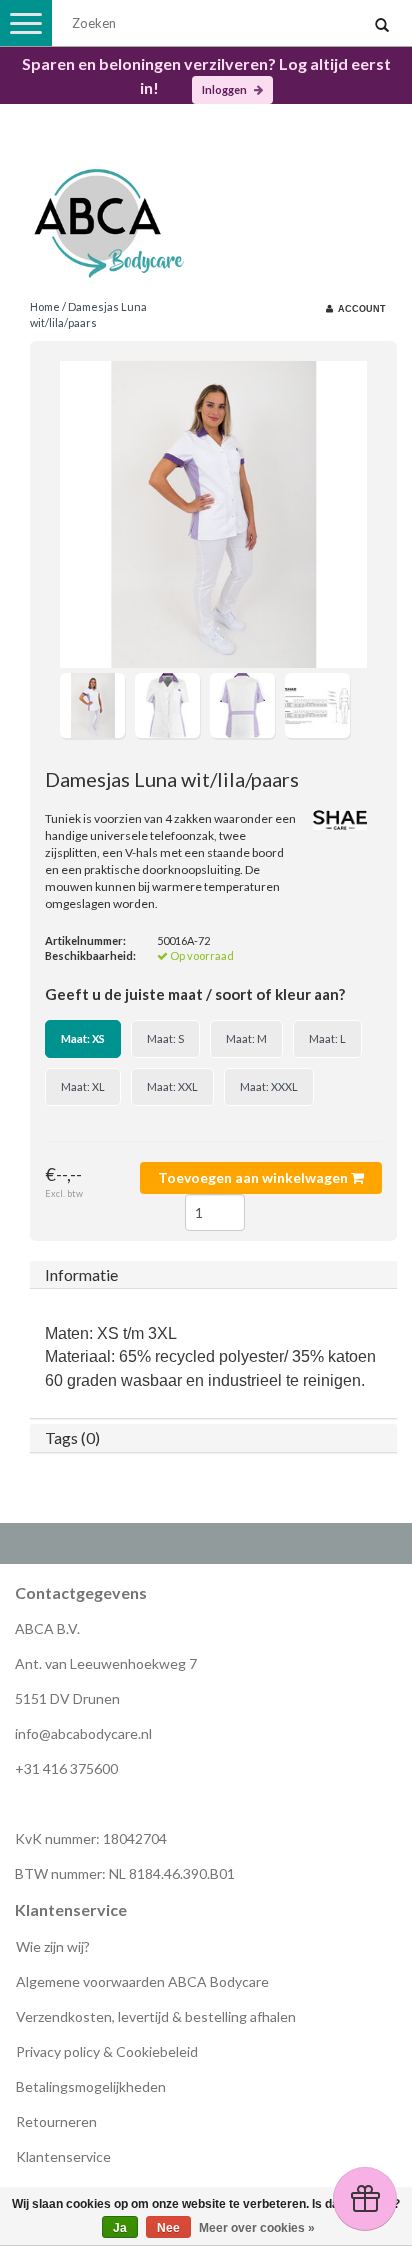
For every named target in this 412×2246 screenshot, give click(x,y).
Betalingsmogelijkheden (91, 2086)
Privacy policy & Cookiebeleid (107, 2051)
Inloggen (225, 89)
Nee (168, 2228)
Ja (120, 2228)
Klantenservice (63, 2156)
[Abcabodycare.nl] (206, 215)
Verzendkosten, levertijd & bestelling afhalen (156, 2016)
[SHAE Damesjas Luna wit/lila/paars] (213, 514)
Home (45, 306)
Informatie (81, 1274)
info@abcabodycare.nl (83, 1733)
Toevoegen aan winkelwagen (254, 1177)
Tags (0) (72, 1437)
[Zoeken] (382, 26)
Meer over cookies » (257, 2228)
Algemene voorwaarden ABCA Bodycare (142, 1981)
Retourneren (56, 2121)
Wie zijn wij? (53, 1946)
